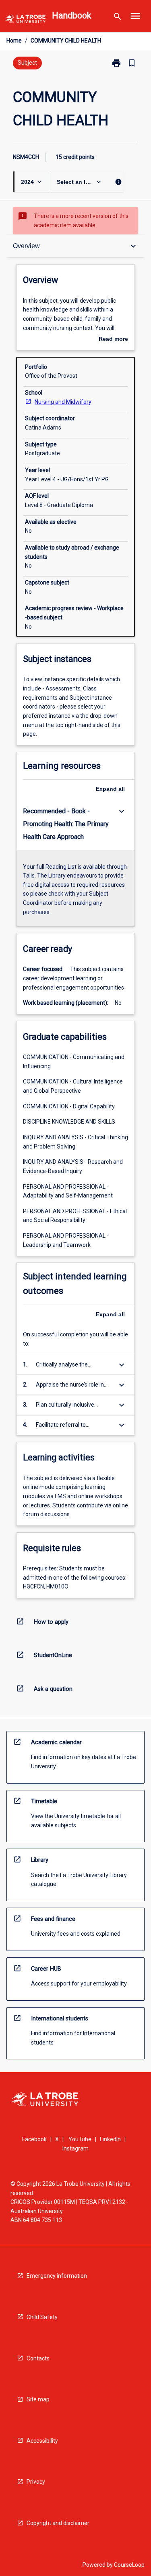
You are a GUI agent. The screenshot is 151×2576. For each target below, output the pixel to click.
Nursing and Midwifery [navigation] (63, 402)
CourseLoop (129, 2565)
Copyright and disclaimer (58, 2523)
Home (14, 41)
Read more (113, 340)
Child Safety (42, 2317)
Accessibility (42, 2441)
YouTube (80, 2139)
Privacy (36, 2482)
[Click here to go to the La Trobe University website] (25, 20)
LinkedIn (110, 2139)
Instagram (75, 2148)
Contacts (38, 2358)
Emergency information (57, 2276)
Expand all (110, 789)
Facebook (34, 2139)
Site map (38, 2399)
